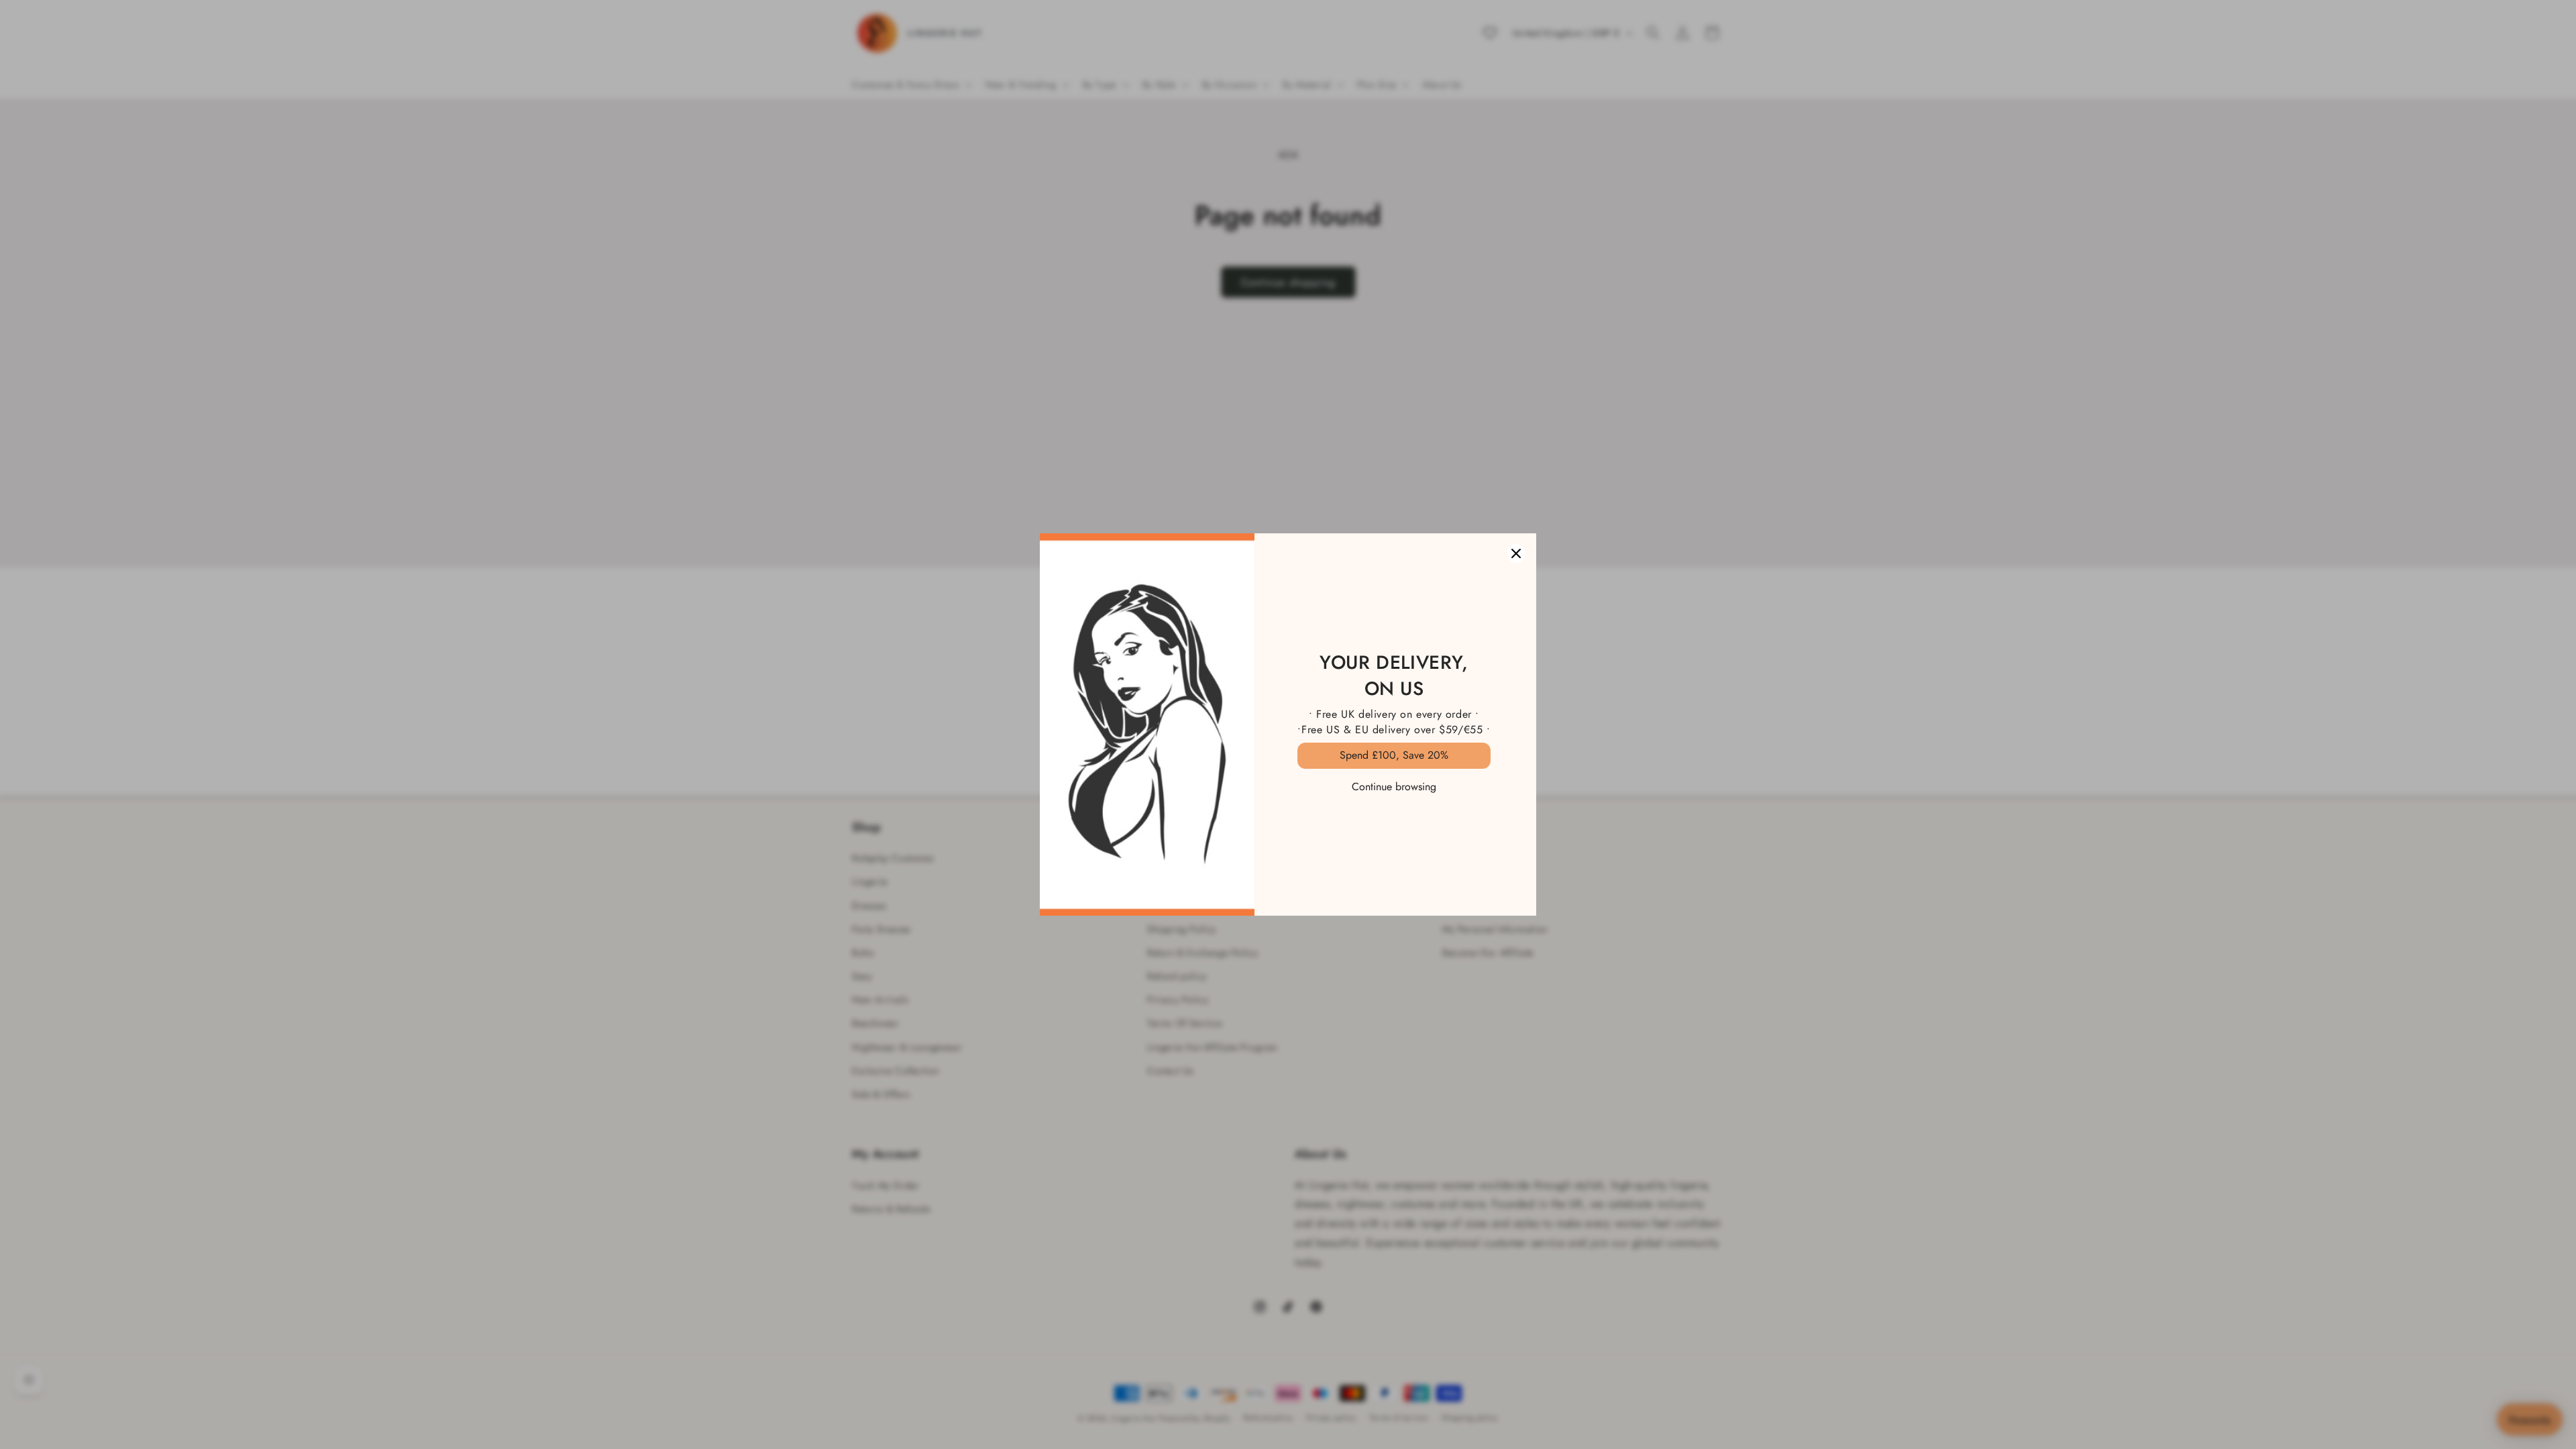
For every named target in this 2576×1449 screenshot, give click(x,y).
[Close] (1516, 553)
